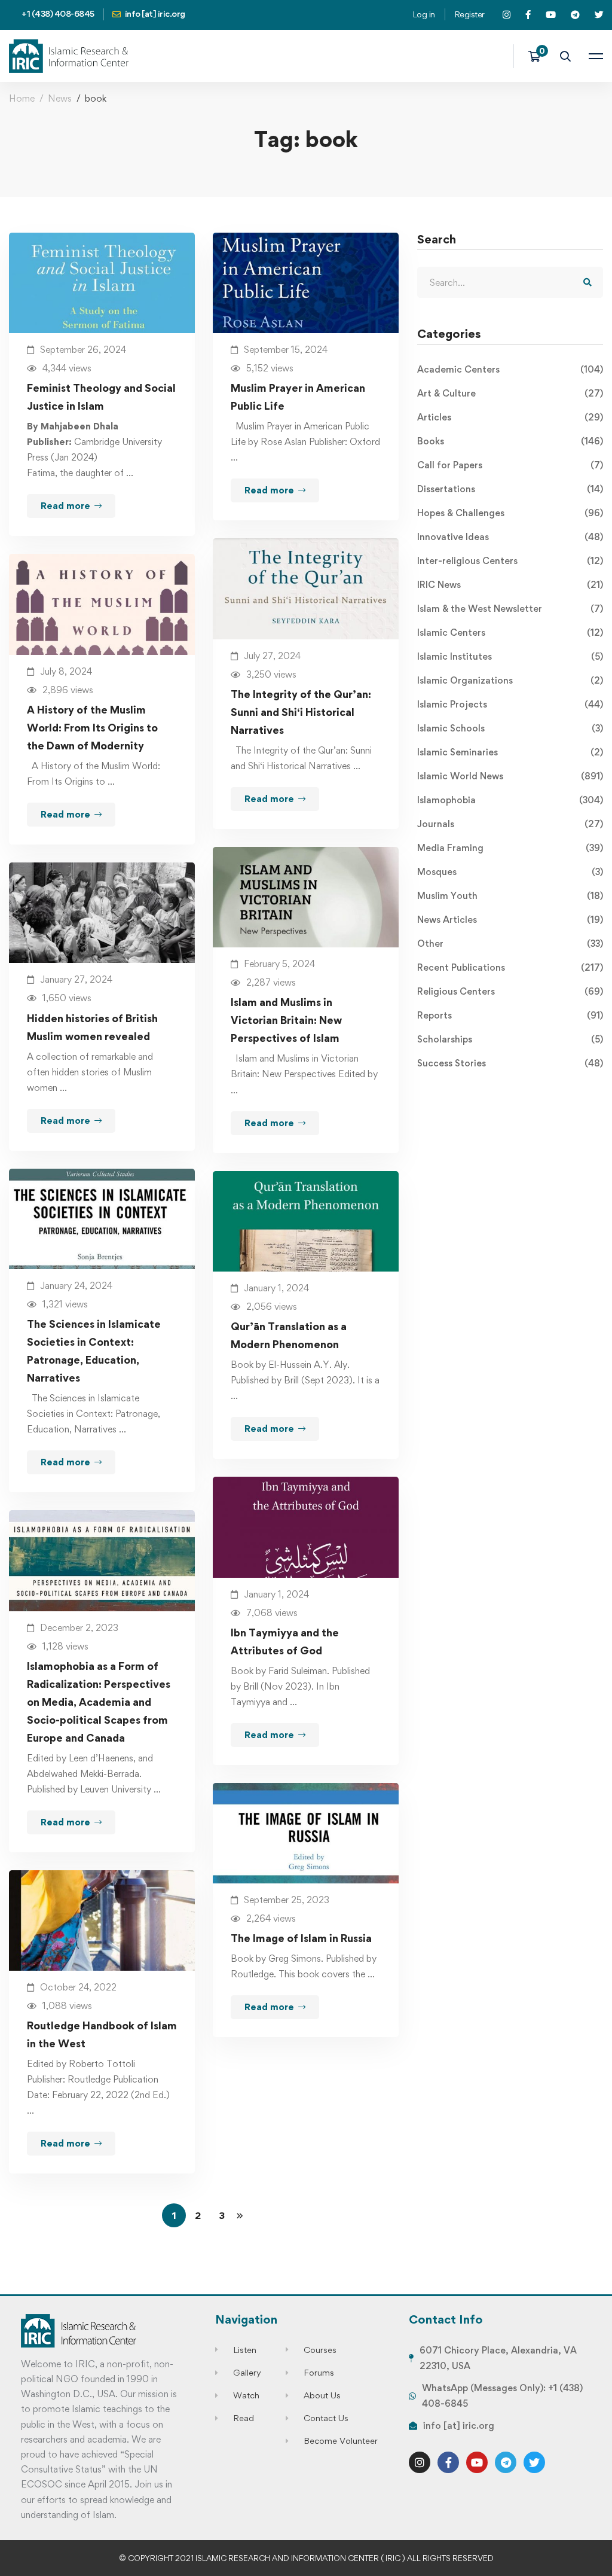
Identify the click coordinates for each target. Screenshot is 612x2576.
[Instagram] (420, 2462)
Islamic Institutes (510, 656)
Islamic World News (510, 776)
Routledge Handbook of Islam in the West (102, 2034)
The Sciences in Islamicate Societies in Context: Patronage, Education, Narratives (94, 1351)
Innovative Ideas (510, 537)
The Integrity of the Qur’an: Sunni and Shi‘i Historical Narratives (301, 712)
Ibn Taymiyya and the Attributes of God (285, 1641)
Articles (510, 417)
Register (469, 14)
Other (510, 943)
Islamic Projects (510, 704)
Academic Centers (510, 369)
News (60, 98)
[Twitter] (534, 2462)
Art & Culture (510, 393)
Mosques (510, 872)
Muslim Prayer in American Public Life (298, 397)
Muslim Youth (510, 896)
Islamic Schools (510, 728)
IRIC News (510, 585)
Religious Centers (510, 991)
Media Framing (510, 848)
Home (22, 98)
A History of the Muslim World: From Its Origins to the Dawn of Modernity (92, 728)
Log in (424, 14)
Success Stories (510, 1063)
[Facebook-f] (448, 2462)
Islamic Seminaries (510, 752)
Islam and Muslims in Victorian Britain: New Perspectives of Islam (286, 1020)
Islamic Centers (510, 632)
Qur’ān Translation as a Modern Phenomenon (289, 1335)
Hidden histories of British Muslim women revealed (92, 1027)
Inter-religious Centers (510, 561)
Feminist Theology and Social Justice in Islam (101, 397)
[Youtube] (477, 2462)
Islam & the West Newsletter (510, 609)
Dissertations (510, 489)
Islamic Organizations (510, 680)
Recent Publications (510, 967)
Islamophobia (510, 800)
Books (510, 441)
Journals (510, 824)
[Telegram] (506, 2462)
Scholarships (510, 1039)
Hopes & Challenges (510, 513)
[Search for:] (510, 283)
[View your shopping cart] (538, 56)
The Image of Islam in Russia (301, 1938)
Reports (510, 1015)
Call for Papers (510, 465)
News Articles (510, 920)
